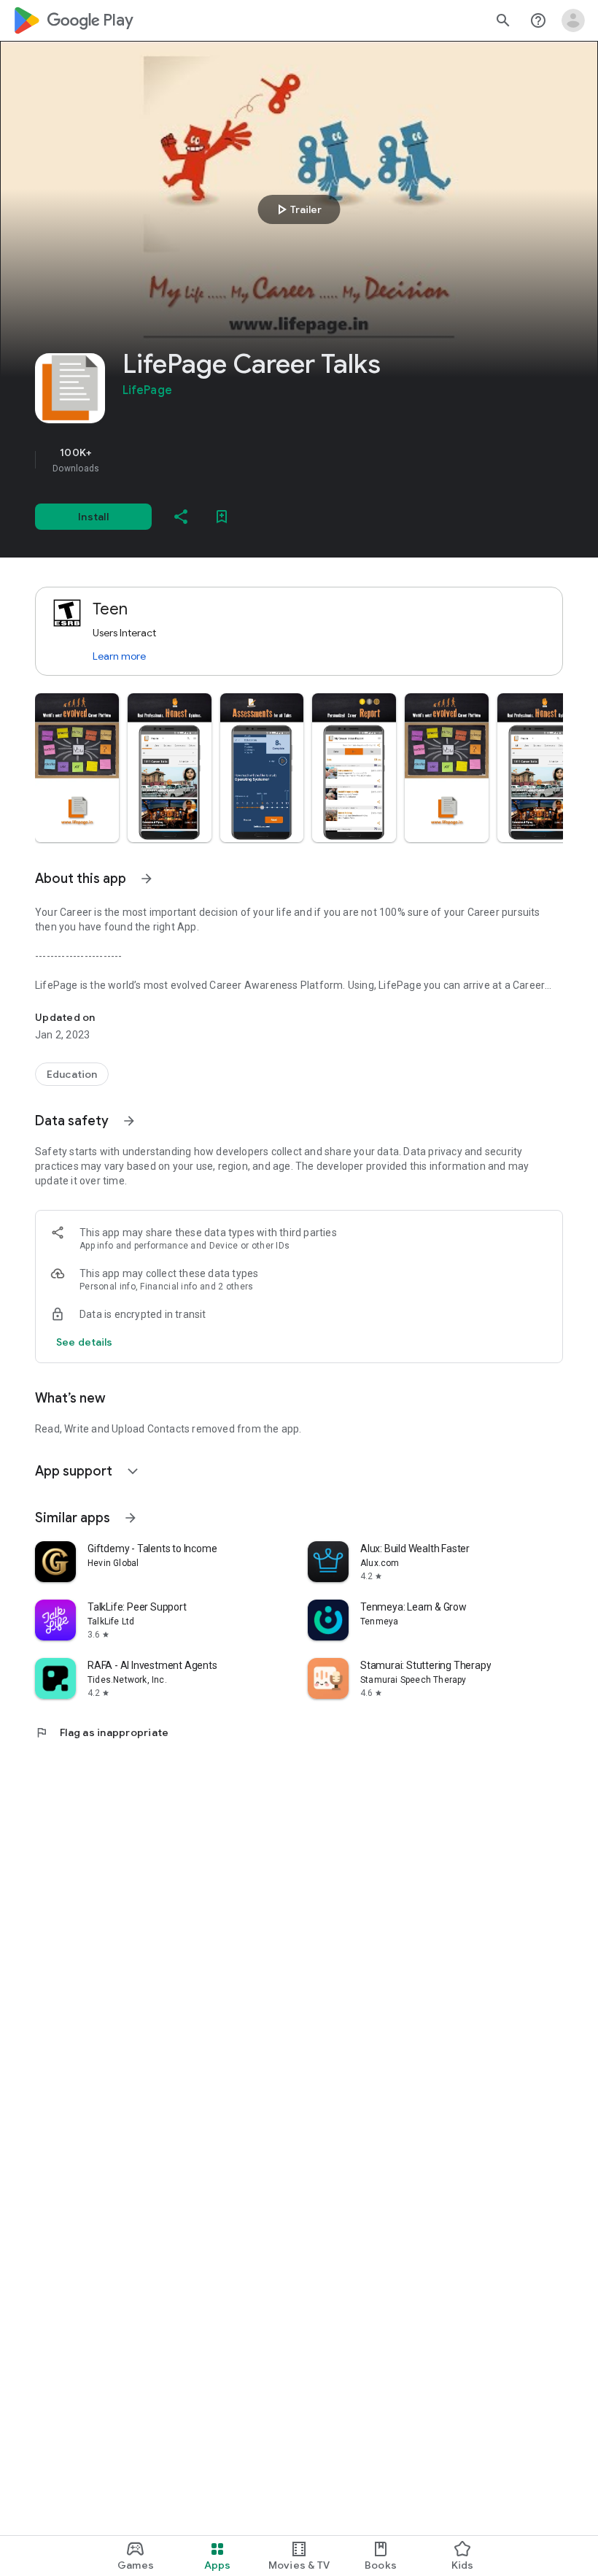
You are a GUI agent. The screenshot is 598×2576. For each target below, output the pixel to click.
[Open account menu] (573, 20)
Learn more (119, 656)
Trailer (297, 209)
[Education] (72, 1074)
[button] (77, 768)
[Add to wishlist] (222, 517)
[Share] (181, 517)
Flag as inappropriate (102, 1732)
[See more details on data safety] (85, 1342)
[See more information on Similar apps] (131, 1518)
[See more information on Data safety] (129, 1121)
